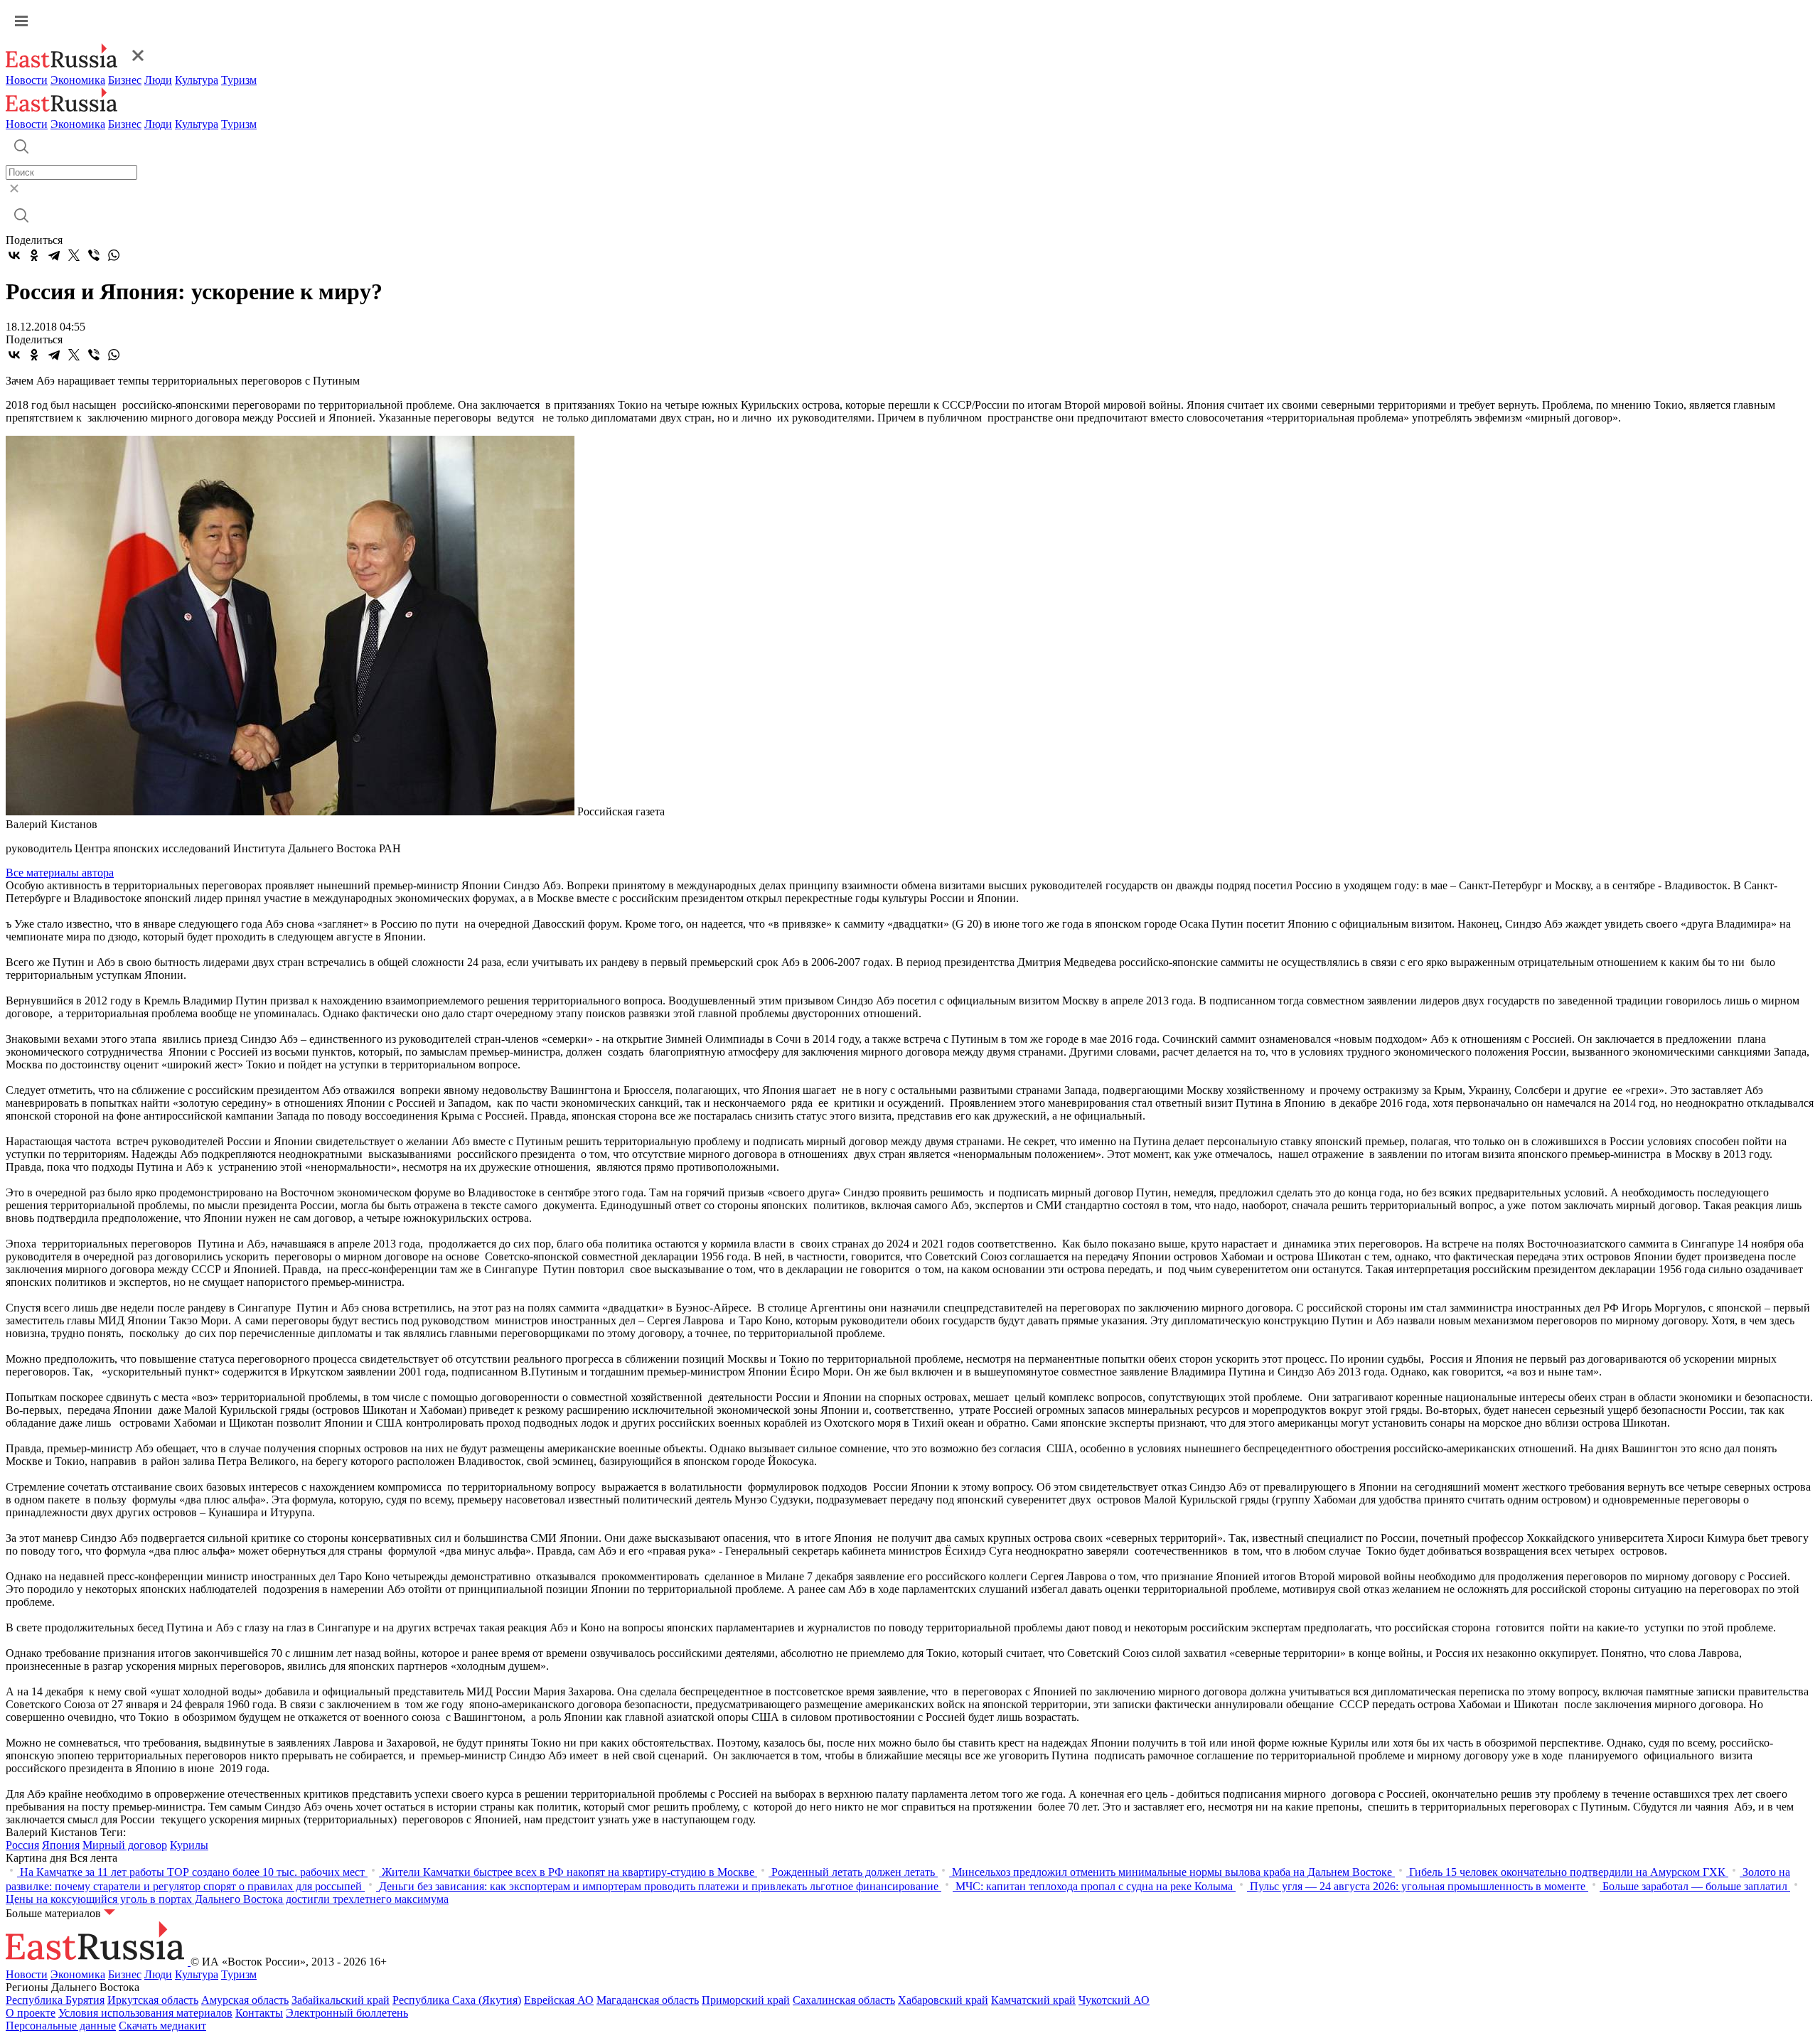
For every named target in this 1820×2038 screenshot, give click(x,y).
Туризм (239, 80)
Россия (22, 1845)
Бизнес (125, 80)
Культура (197, 80)
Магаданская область (648, 2000)
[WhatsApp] (114, 255)
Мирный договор (125, 1845)
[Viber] (94, 255)
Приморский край (746, 2000)
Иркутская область (153, 2000)
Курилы (189, 1845)
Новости (27, 80)
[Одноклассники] (34, 255)
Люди (158, 80)
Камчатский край (1033, 2000)
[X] (74, 255)
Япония (61, 1845)
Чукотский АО (1114, 2000)
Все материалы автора (60, 873)
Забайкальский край (341, 2000)
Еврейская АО (559, 2000)
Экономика (78, 80)
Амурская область (245, 2000)
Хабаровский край (943, 2000)
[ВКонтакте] (14, 255)
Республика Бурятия (55, 2000)
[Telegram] (54, 255)
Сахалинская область (844, 2000)
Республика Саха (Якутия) (457, 2000)
